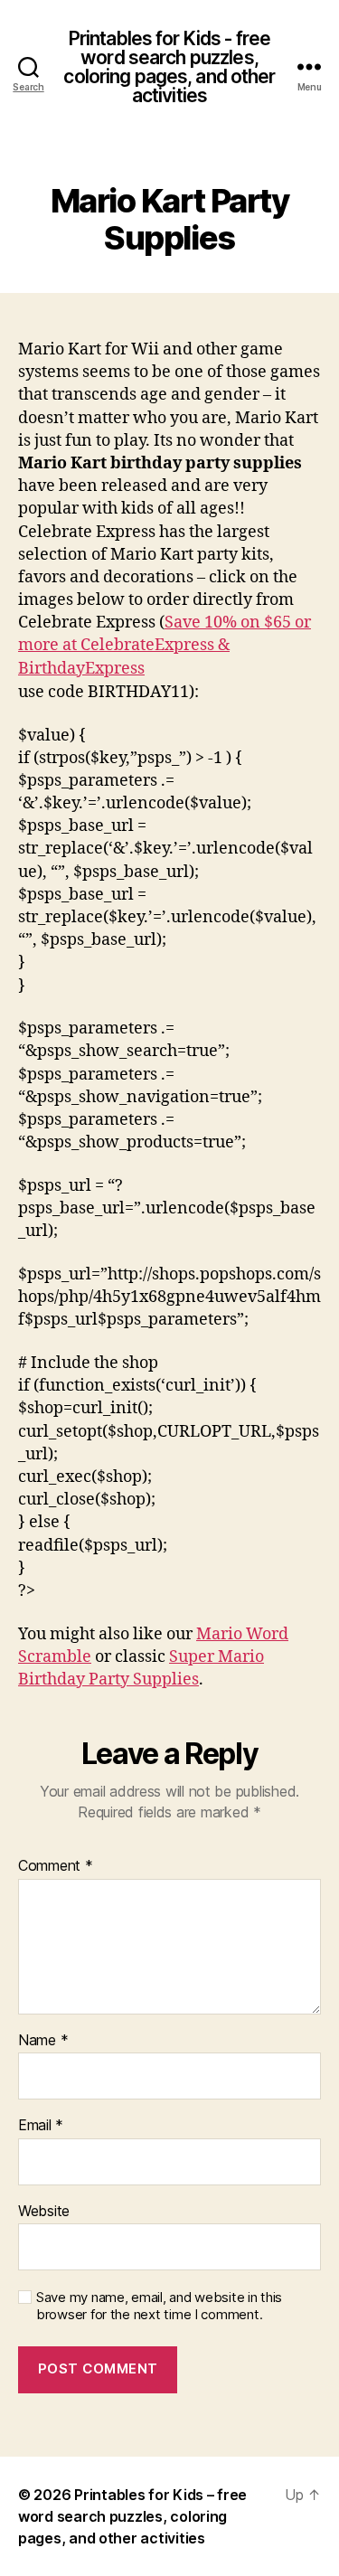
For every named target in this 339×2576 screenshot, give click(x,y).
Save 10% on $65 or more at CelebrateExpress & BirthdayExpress (165, 645)
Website (44, 2212)
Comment (56, 1866)
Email (41, 2126)
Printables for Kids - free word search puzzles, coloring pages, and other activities (169, 67)
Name (43, 2041)
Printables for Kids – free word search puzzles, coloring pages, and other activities (132, 2516)
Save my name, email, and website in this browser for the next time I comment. (159, 2306)
